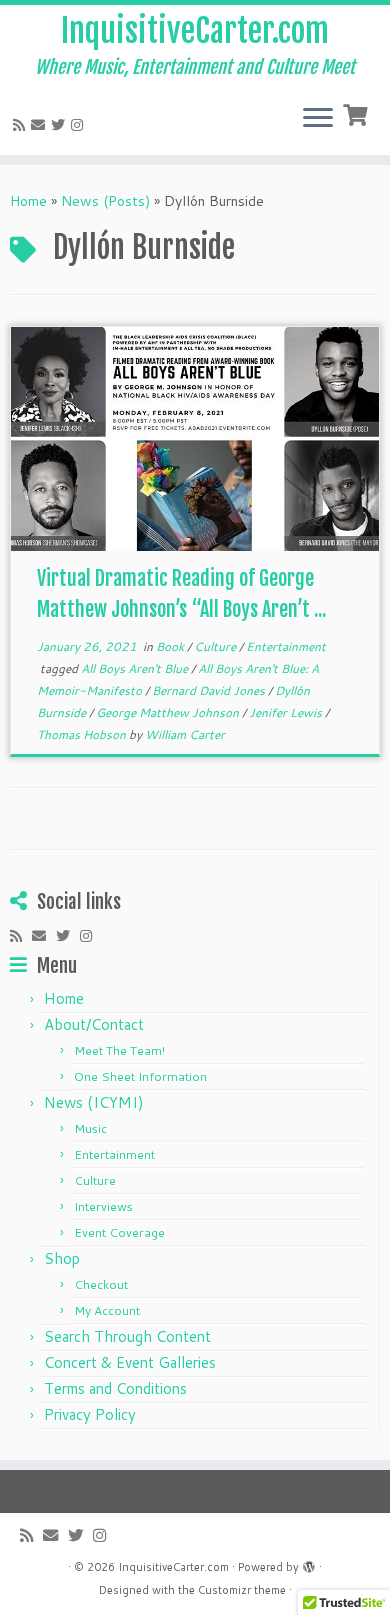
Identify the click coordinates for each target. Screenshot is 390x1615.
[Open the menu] (318, 119)
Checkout (101, 1284)
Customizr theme (242, 1590)
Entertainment (286, 646)
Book (171, 646)
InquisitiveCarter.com (195, 31)
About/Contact (94, 1024)
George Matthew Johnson (169, 712)
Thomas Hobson (83, 734)
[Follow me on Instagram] (80, 125)
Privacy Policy (90, 1414)
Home (28, 201)
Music (90, 1128)
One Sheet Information (140, 1076)
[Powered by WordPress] (309, 1563)
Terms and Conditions (115, 1388)
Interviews (103, 1206)
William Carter (185, 734)
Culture (216, 646)
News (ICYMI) (94, 1102)
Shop (62, 1258)
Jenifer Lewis (287, 712)
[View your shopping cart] (357, 113)
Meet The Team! (119, 1050)
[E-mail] (41, 125)
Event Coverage (119, 1232)
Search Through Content (127, 1336)
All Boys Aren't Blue (136, 668)
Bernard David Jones (210, 690)
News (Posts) (105, 201)
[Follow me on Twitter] (61, 125)
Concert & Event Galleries (130, 1362)
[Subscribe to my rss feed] (22, 125)
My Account (107, 1310)
